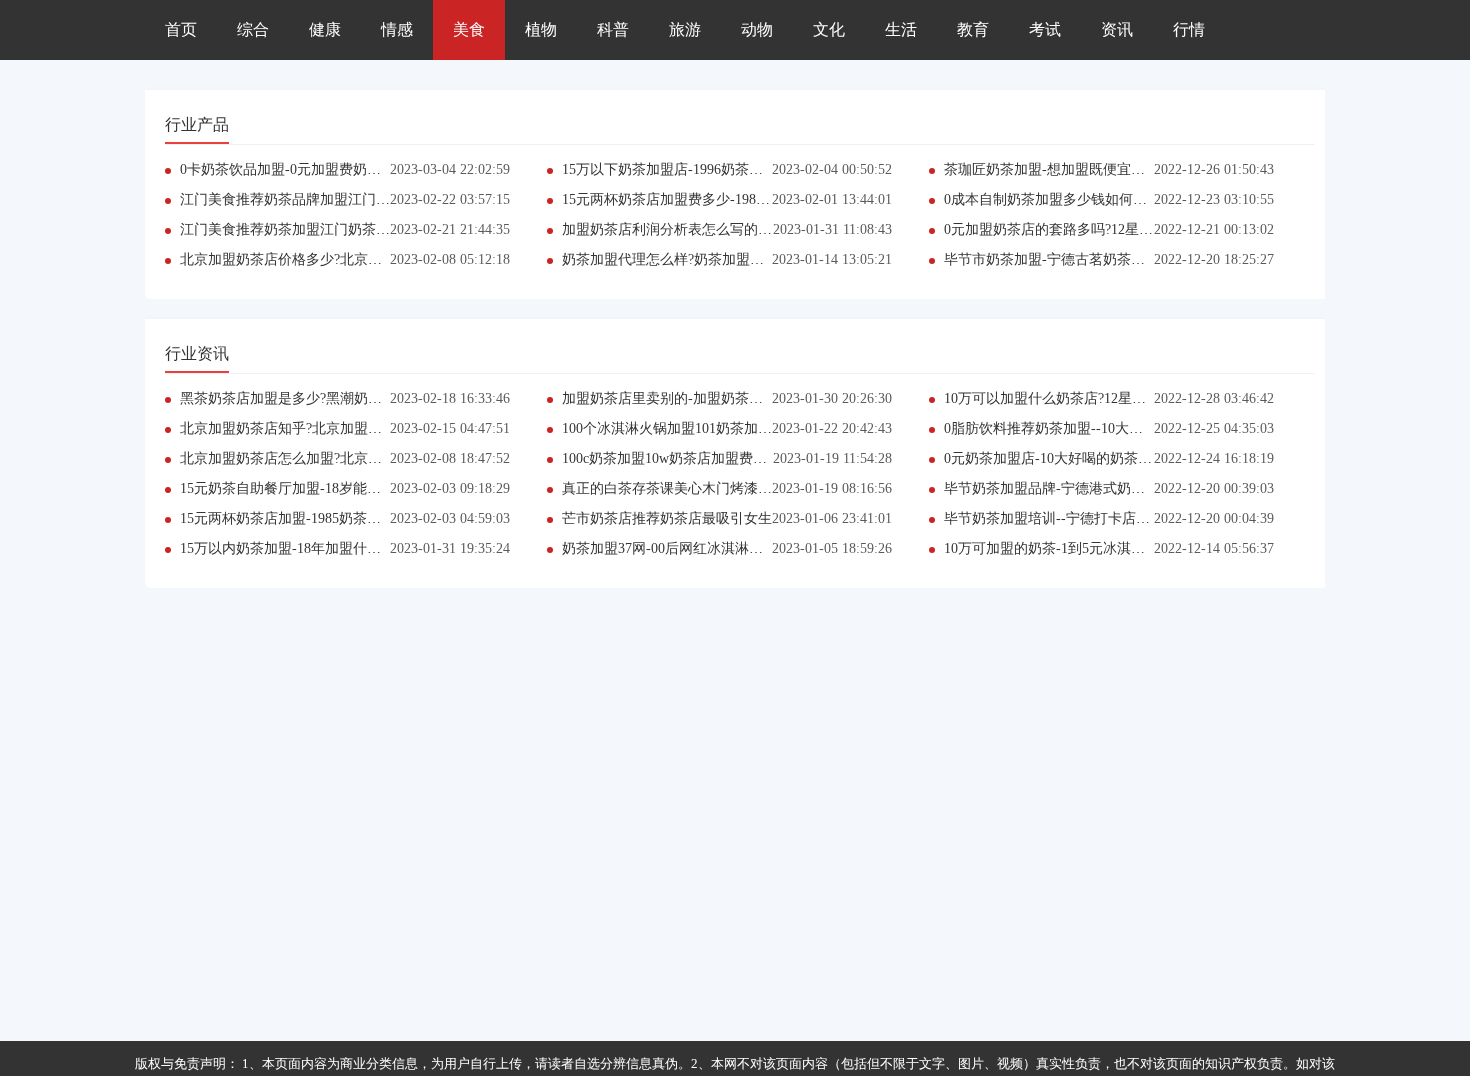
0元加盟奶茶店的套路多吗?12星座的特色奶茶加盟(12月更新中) (1137, 229)
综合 (253, 29)
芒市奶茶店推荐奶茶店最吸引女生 (667, 518)
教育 (973, 29)
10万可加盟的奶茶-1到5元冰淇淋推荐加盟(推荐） (1096, 548)
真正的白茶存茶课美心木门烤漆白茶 (674, 488)
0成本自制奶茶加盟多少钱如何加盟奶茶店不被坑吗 (1101, 199)
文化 (829, 29)
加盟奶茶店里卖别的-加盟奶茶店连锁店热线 (697, 398)
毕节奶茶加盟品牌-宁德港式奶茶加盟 (1058, 488)
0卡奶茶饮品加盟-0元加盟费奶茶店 (287, 169)
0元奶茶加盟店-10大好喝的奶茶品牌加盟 (1069, 458)
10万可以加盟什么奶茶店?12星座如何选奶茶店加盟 (1101, 398)
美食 (469, 29)
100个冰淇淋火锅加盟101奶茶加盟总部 (681, 428)
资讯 (1117, 29)
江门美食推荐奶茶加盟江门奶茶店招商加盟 (313, 229)
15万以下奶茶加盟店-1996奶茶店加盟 (676, 169)
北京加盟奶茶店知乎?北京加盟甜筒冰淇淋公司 (323, 428)
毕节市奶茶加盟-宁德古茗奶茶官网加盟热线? (1082, 259)
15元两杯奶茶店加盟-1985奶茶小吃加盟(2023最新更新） (353, 518)
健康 (325, 29)
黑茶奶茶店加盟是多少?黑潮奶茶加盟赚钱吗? (319, 398)
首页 (181, 29)
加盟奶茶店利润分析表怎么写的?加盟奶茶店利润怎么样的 (740, 229)
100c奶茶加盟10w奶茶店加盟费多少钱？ (685, 458)
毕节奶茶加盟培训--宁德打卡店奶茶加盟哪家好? (1092, 518)
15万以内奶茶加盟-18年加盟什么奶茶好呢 (308, 548)
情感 (397, 29)
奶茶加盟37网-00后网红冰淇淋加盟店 (676, 548)
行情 (1189, 29)
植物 (541, 29)
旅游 (685, 29)
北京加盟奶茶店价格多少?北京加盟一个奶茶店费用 (337, 259)
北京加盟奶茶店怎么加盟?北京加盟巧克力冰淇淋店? (340, 458)
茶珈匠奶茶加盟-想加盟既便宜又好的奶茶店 (1079, 169)
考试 (1045, 29)
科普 (613, 29)
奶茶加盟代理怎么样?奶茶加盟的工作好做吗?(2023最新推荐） (752, 259)
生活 (901, 29)
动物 (757, 29)
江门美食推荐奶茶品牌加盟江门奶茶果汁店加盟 (327, 199)
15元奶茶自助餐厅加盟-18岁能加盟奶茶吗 (308, 488)
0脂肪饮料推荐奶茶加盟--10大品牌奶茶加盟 (1078, 428)
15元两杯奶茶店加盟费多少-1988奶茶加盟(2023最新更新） (742, 199)
